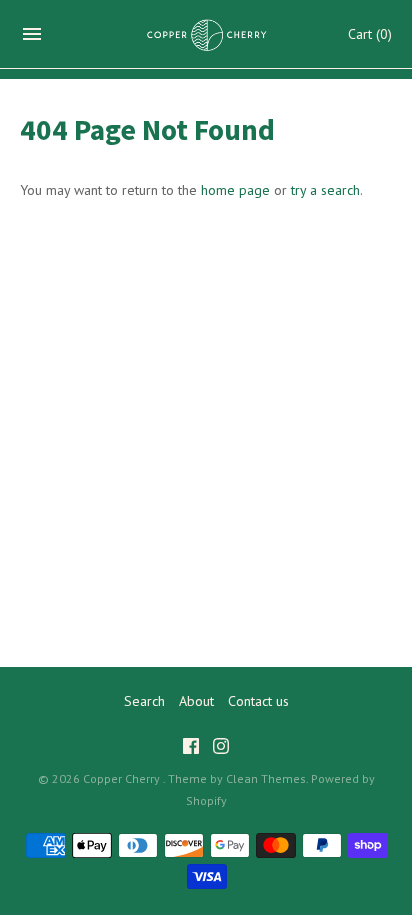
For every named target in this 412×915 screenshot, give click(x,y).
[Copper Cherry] (206, 34)
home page (235, 190)
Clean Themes (266, 778)
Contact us (258, 701)
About (196, 701)
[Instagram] (221, 748)
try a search (325, 190)
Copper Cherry (123, 778)
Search (144, 701)
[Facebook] (191, 748)
